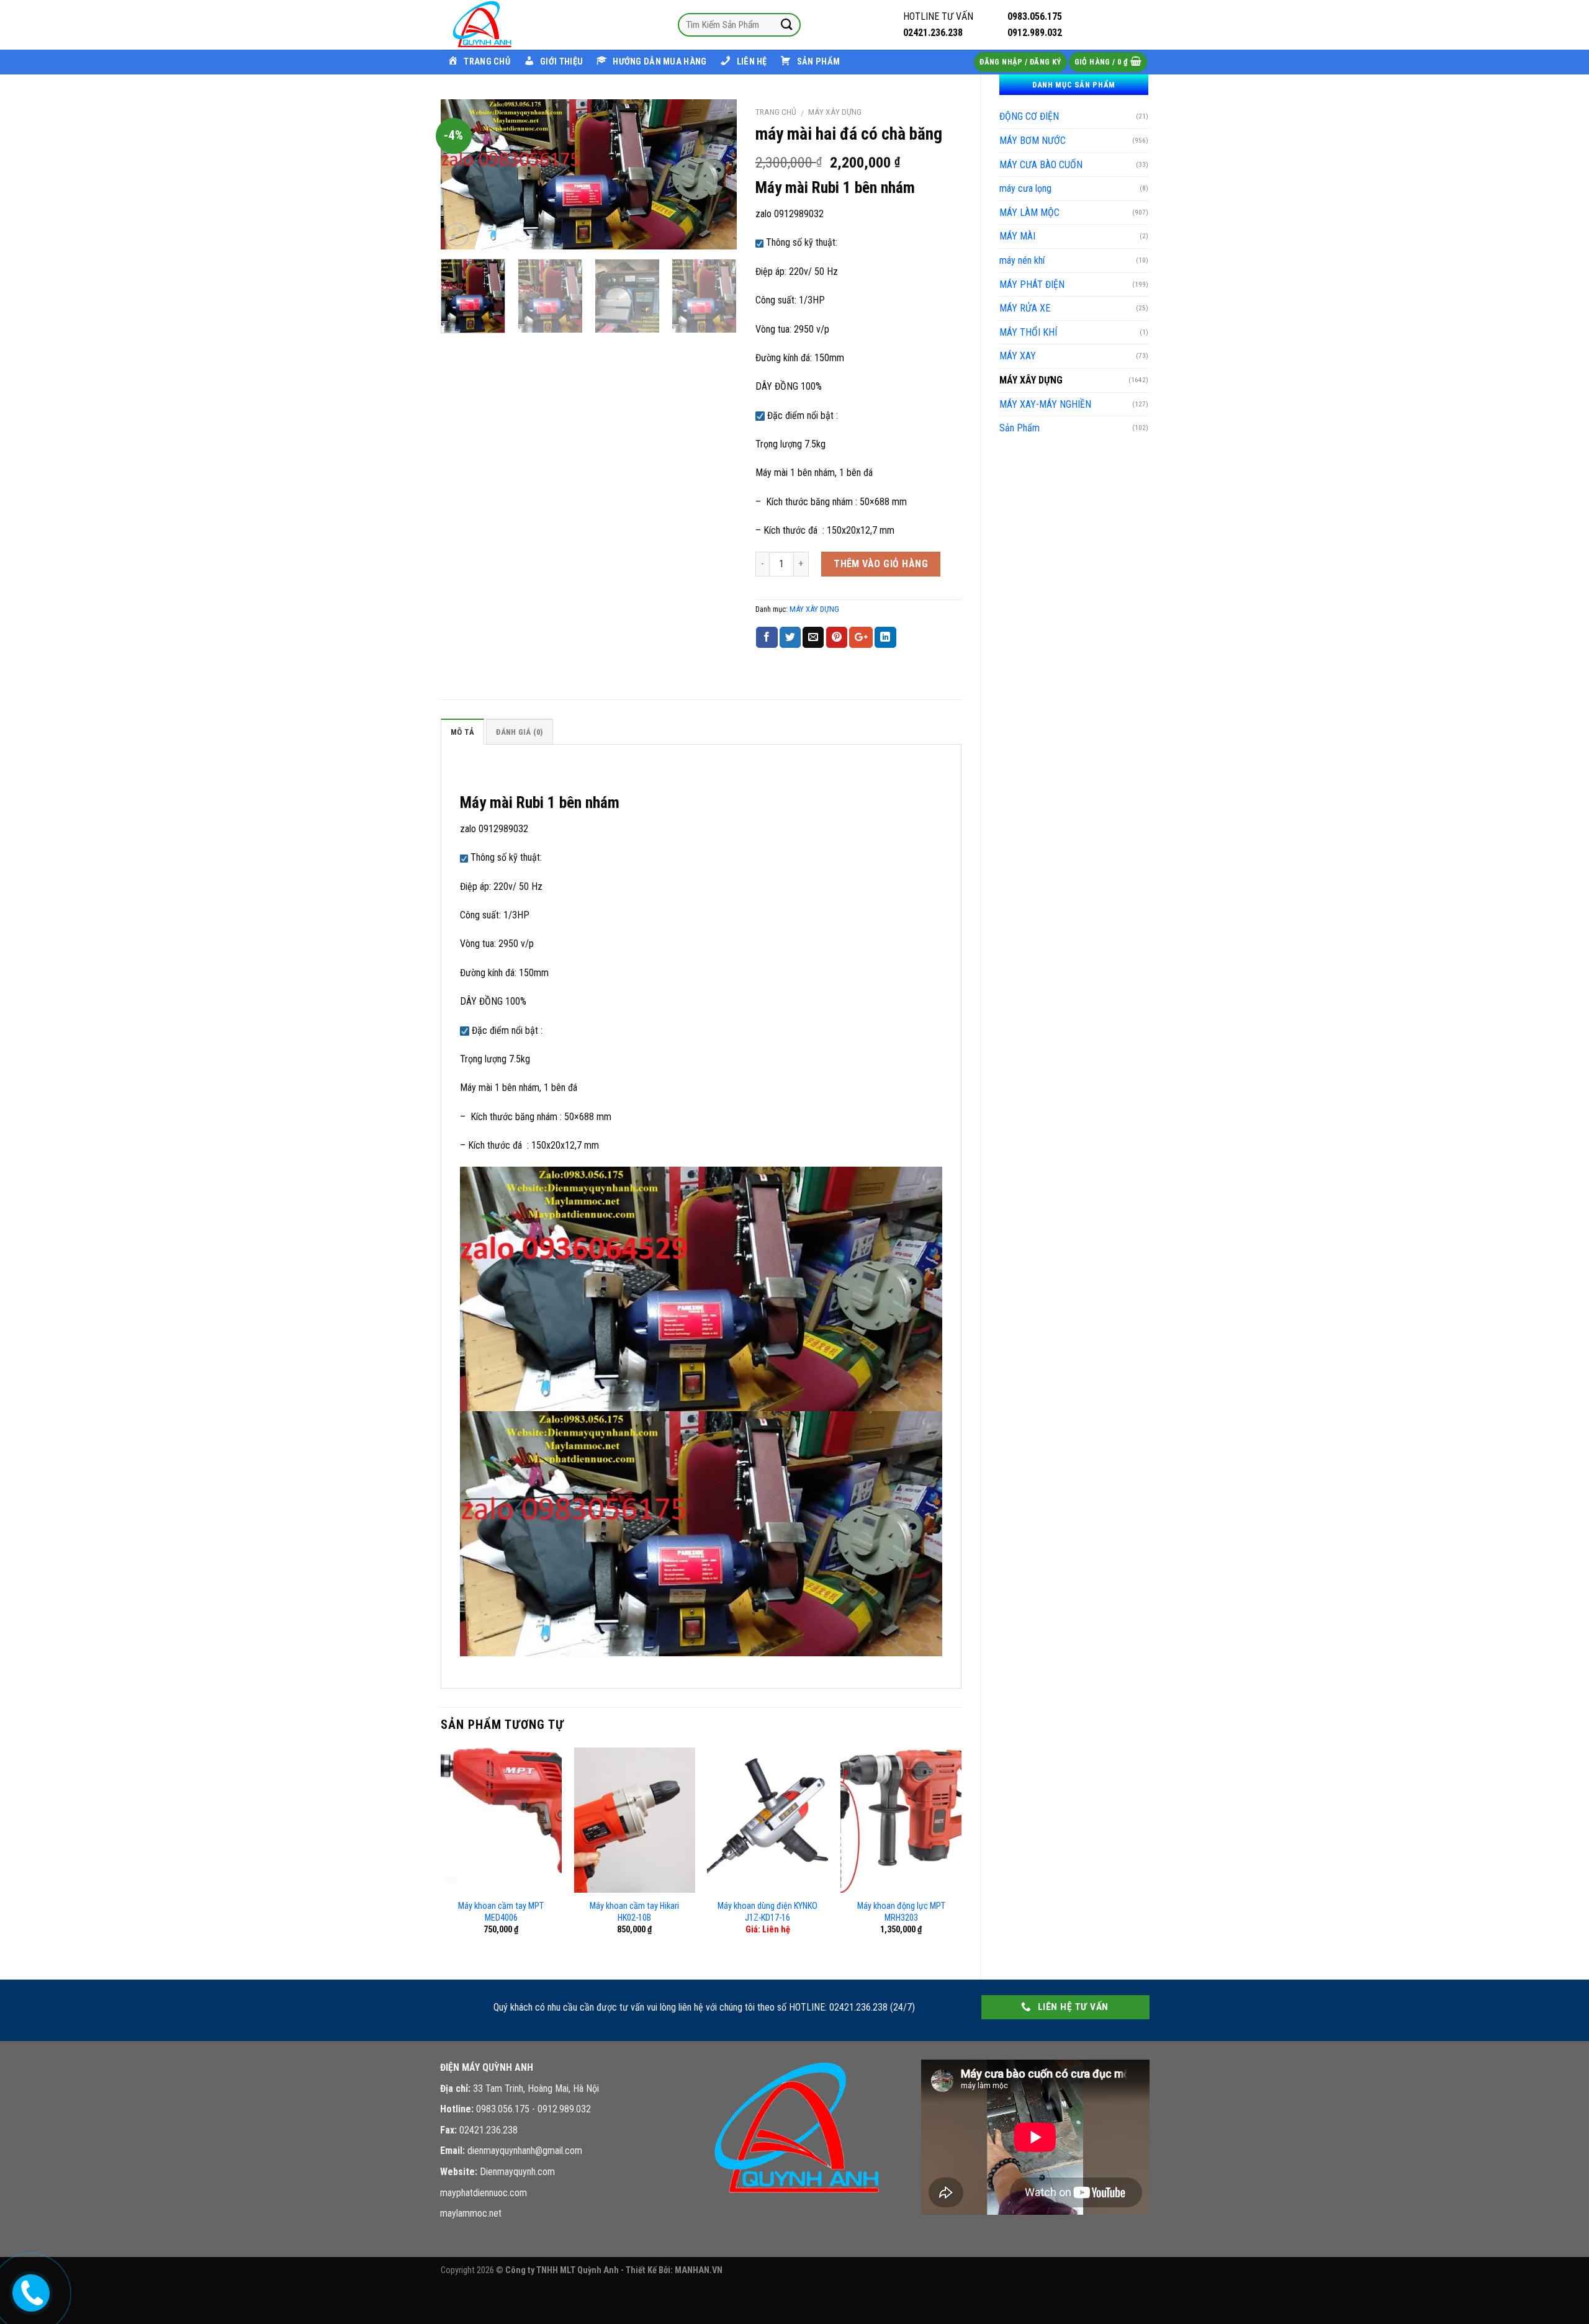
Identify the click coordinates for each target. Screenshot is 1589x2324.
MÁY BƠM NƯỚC (1033, 141)
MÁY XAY (1018, 356)
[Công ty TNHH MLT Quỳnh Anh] (503, 25)
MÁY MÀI (1017, 236)
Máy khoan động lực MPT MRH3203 (901, 1912)
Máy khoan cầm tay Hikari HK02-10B (634, 1912)
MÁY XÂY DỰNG (1031, 380)
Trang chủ (776, 112)
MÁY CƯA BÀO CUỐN (1041, 165)
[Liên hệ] (29, 2290)
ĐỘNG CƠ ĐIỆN (1029, 116)
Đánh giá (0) (519, 732)
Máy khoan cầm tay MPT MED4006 (501, 1912)
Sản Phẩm (1020, 428)
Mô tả (462, 732)
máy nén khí (1022, 260)
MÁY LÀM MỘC (1029, 213)
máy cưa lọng (1025, 188)
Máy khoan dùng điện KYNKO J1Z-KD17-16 (767, 1912)
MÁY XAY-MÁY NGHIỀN (1045, 404)
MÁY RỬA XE (1025, 308)
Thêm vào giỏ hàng (881, 564)
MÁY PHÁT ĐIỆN (1032, 285)
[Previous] (462, 174)
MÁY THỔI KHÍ (1028, 332)
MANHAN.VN (699, 2270)
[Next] (715, 174)
